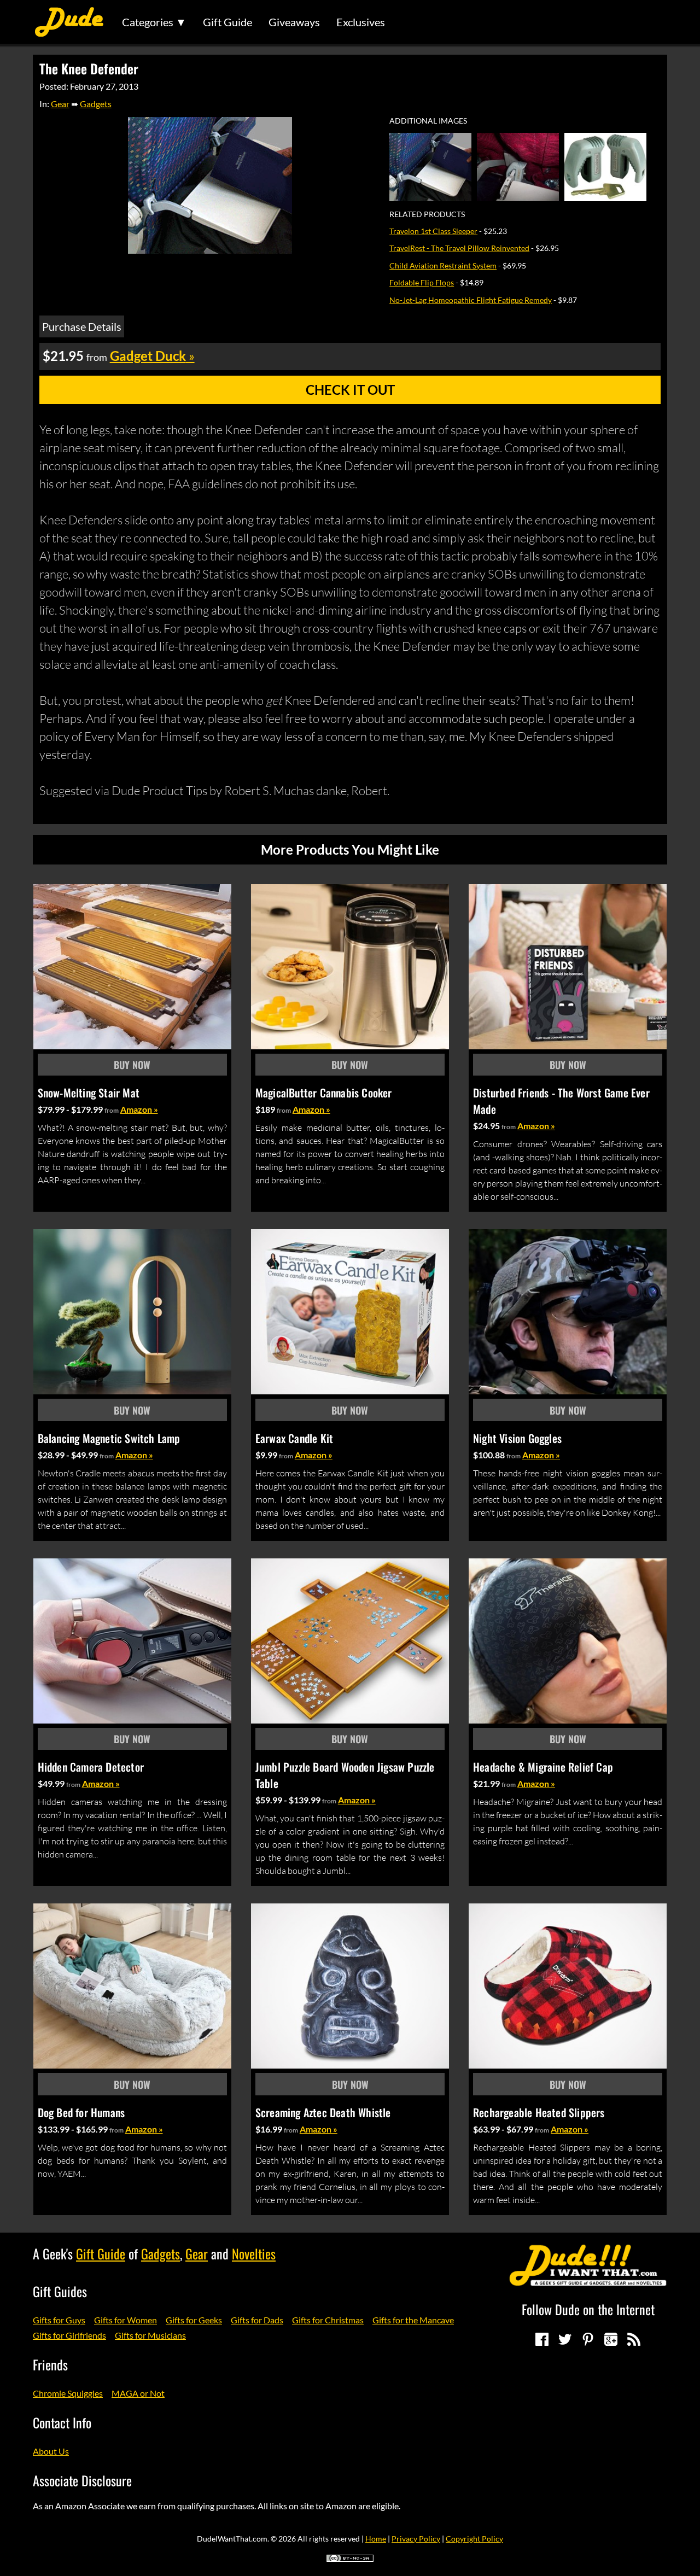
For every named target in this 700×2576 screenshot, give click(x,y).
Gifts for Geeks (194, 2320)
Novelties (254, 2253)
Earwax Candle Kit (294, 1438)
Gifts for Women (126, 2320)
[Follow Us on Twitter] (565, 2339)
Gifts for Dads (257, 2320)
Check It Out (350, 390)
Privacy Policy (416, 2539)
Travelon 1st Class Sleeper (433, 231)
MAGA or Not (138, 2393)
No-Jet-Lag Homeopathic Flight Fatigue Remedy (471, 300)
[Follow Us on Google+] (611, 2339)
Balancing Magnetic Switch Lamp (109, 1438)
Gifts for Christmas (328, 2320)
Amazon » (139, 1109)
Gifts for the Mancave (413, 2320)
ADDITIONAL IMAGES (428, 121)
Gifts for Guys (59, 2320)
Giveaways (294, 22)
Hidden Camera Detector (91, 1767)
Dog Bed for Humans (81, 2112)
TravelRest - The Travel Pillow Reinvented (459, 248)
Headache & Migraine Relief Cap (543, 1767)
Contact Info (62, 2422)
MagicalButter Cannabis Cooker (324, 1093)
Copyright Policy (474, 2539)
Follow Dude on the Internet (588, 2309)
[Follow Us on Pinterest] (588, 2339)
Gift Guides (60, 2291)
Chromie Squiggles (68, 2393)
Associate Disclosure (82, 2480)
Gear (60, 104)
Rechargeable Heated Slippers (539, 2112)
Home (376, 2539)
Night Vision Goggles (517, 1438)
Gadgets (96, 104)
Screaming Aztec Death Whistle (323, 2112)
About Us (51, 2451)
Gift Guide (227, 22)
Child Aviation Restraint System (443, 265)
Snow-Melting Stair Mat (89, 1093)
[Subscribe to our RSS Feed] (634, 2339)
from (112, 1110)
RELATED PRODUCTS (427, 214)
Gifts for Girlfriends (69, 2335)
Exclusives (361, 22)
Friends (50, 2364)
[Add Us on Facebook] (542, 2339)
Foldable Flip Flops (422, 282)
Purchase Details (82, 326)
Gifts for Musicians (150, 2335)
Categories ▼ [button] (154, 22)
